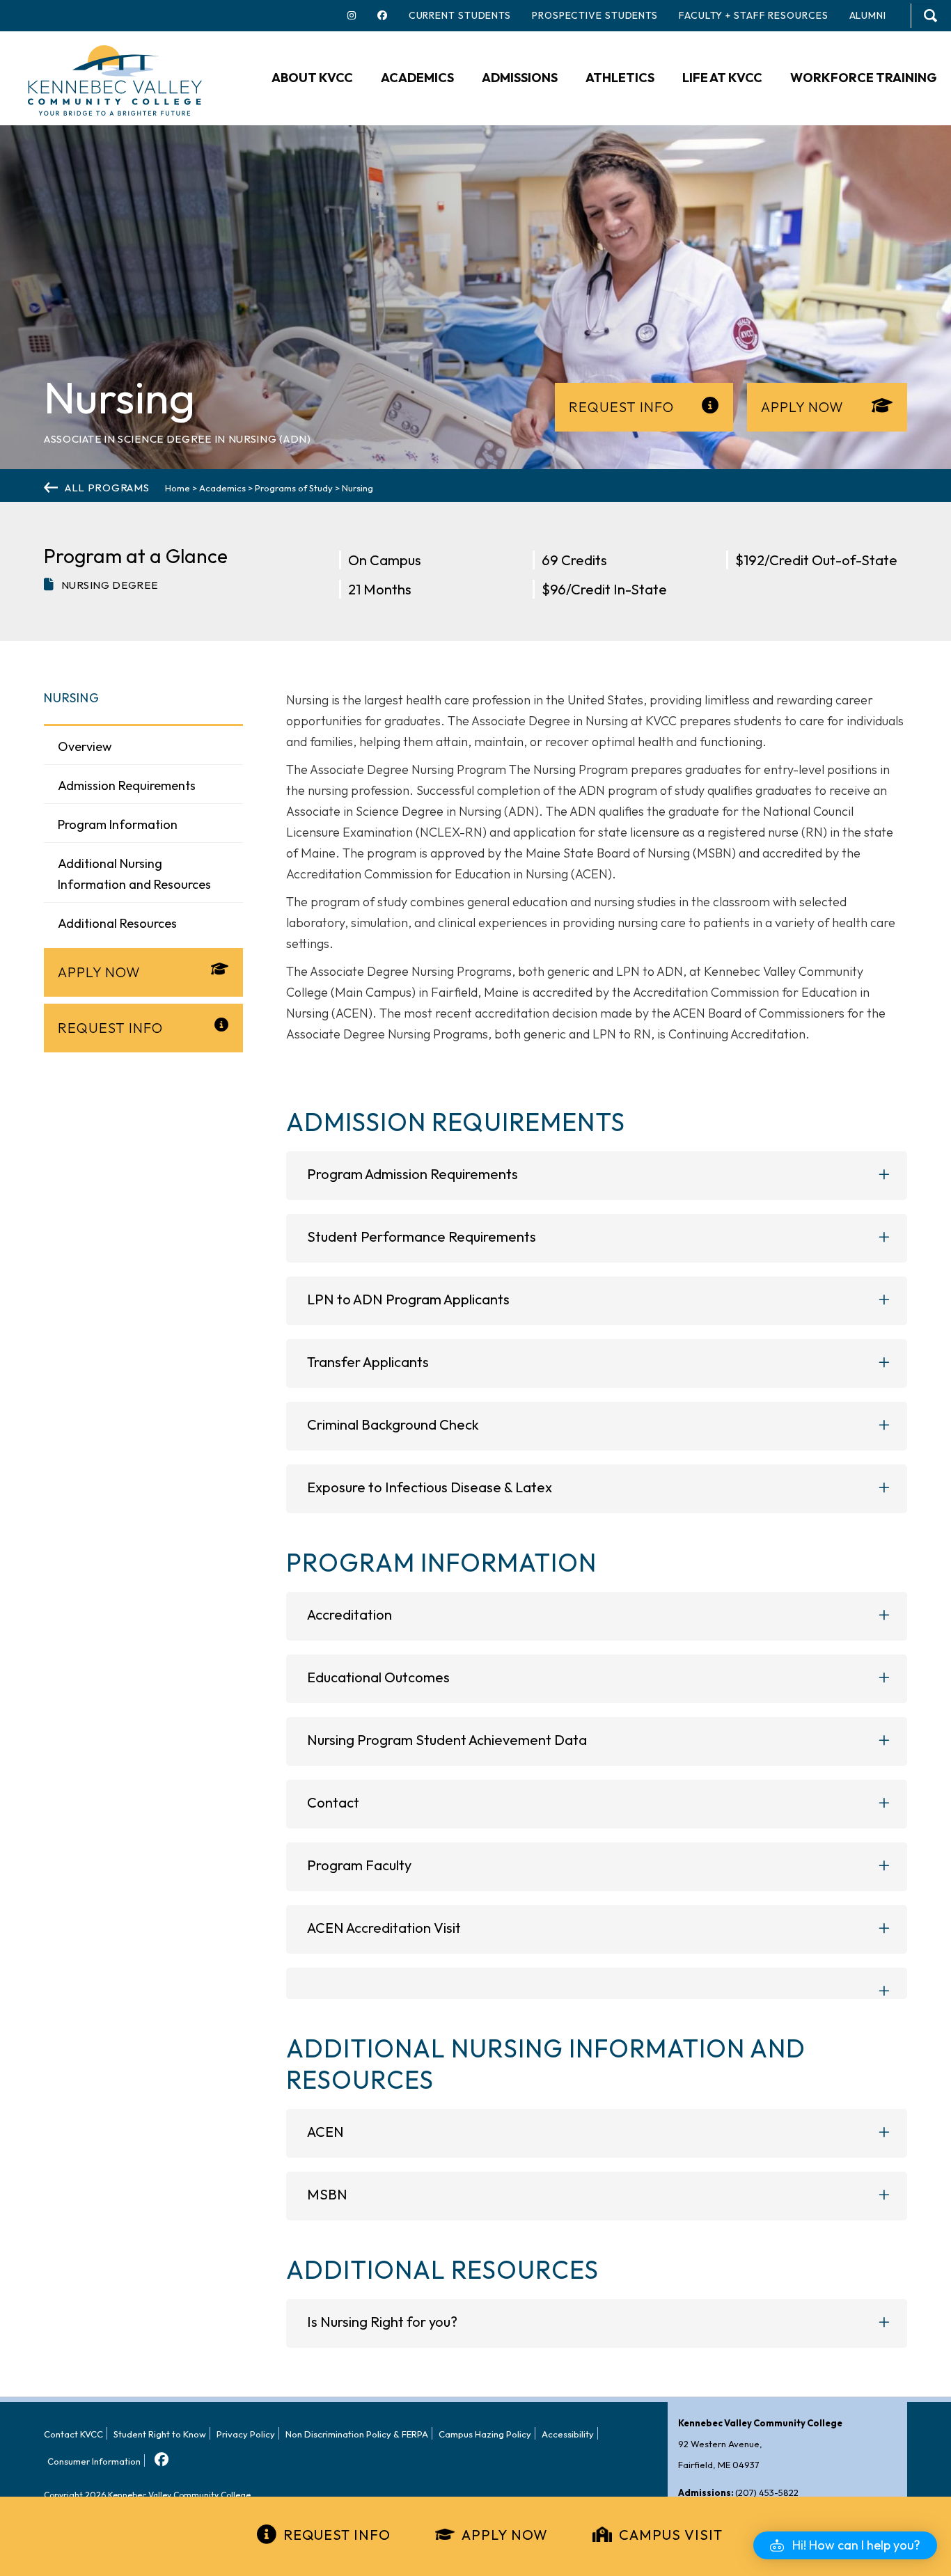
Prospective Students (595, 15)
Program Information (118, 824)
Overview (85, 746)
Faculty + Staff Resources (754, 15)
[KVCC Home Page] (115, 79)
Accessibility (568, 2434)
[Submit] (930, 16)
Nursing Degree (110, 585)
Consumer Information (94, 2461)
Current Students (460, 15)
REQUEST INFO (337, 2535)
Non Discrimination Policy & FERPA (357, 2434)
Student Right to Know (160, 2434)
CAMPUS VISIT (671, 2535)
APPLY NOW (505, 2535)
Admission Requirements (127, 785)
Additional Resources (117, 923)
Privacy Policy (246, 2434)
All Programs (107, 488)
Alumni (868, 15)
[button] (845, 2545)
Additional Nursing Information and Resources (134, 874)
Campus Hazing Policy (485, 2434)
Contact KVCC (73, 2434)
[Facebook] (160, 2455)
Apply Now (802, 407)
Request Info (621, 407)
